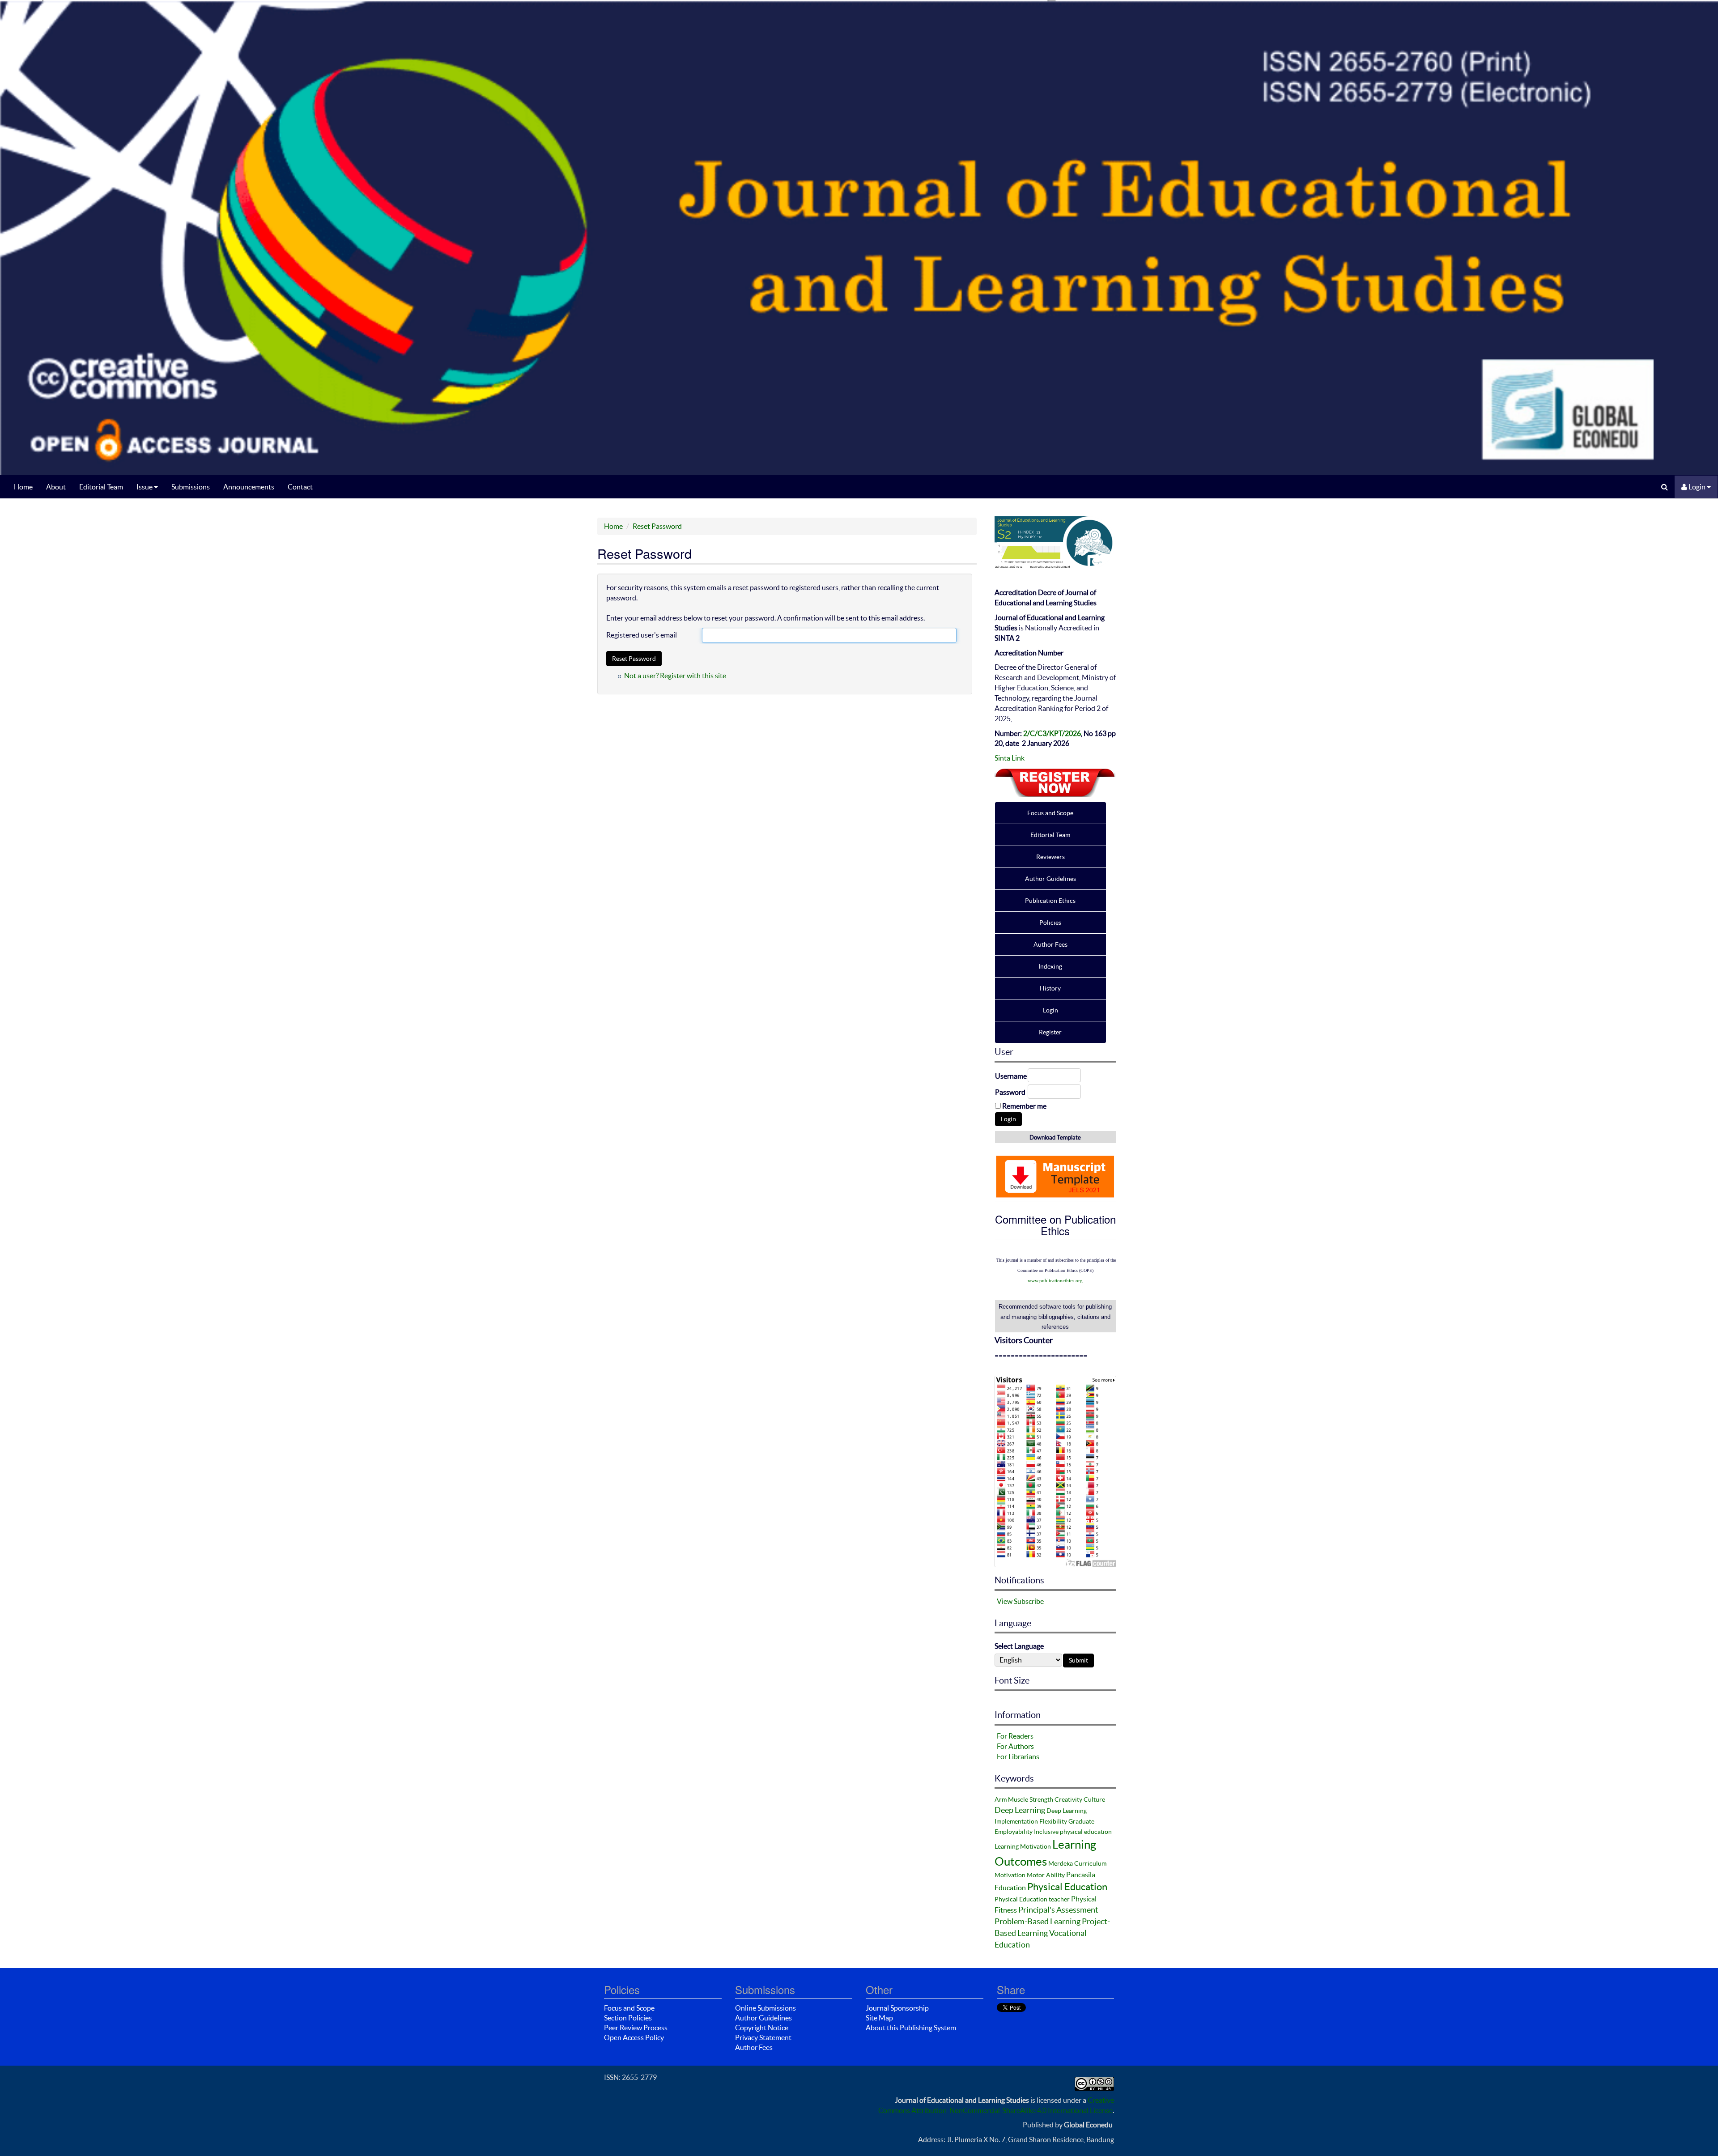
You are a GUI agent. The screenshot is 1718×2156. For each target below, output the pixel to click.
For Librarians (1018, 1756)
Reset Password (657, 526)
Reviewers (1050, 857)
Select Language (1019, 1646)
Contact (300, 487)
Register (1050, 1032)
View (1005, 1601)
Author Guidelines (1050, 879)
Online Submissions (765, 2008)
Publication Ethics (1050, 901)
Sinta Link (1010, 758)
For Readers (1015, 1736)
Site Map (879, 2018)
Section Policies (628, 2018)
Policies (1050, 923)
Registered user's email (642, 635)
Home (23, 487)
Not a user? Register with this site (675, 676)
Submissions (191, 487)
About (56, 487)
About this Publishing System (911, 2028)
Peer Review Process (636, 2028)
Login (1697, 487)
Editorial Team (101, 487)
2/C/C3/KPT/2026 (1052, 733)
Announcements (249, 487)
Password (1010, 1092)
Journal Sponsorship (897, 2008)
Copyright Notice (762, 2028)
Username (1011, 1076)
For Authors (1015, 1746)
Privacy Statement (763, 2037)
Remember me (1024, 1106)
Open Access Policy (634, 2037)
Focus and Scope (1050, 813)
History (1050, 988)
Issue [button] (145, 487)
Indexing (1050, 966)
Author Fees (1050, 944)
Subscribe (1029, 1601)
